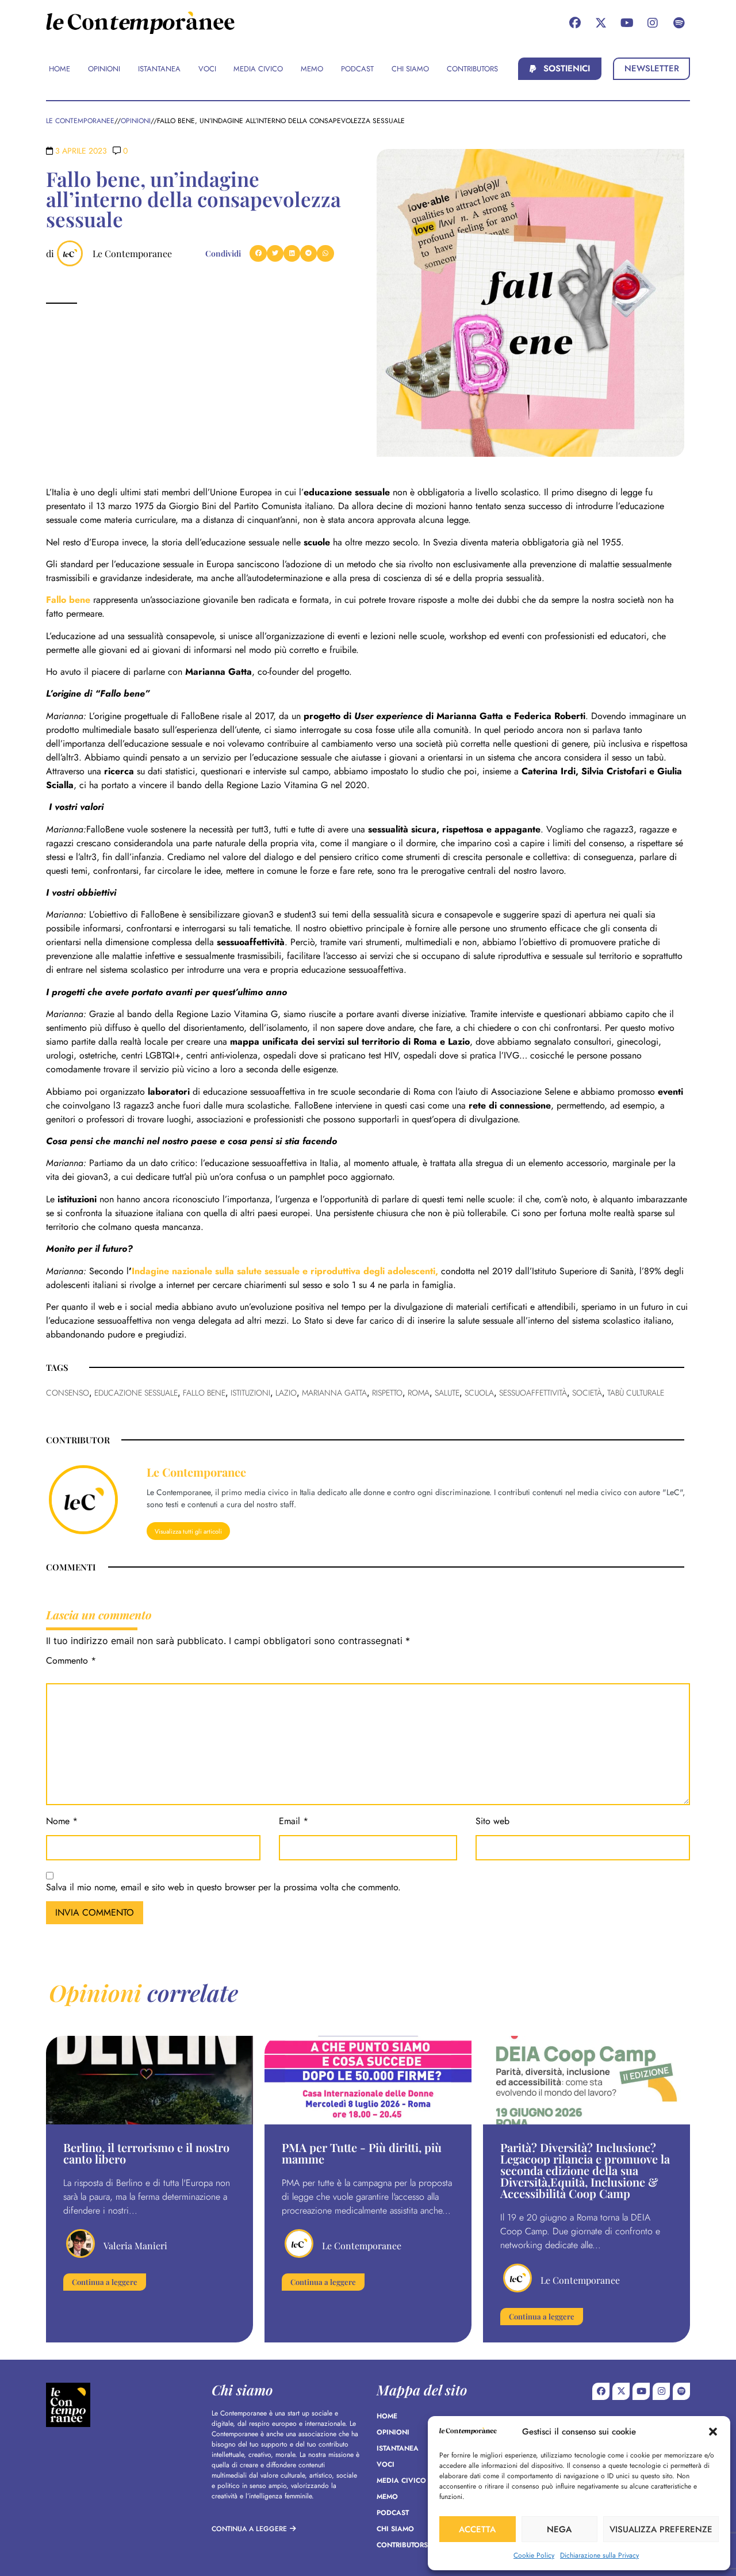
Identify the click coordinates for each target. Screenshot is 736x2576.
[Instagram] (653, 23)
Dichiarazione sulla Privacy (599, 2555)
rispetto (387, 1393)
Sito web (492, 1822)
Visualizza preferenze (661, 2529)
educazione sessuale (136, 1393)
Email (294, 1822)
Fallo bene (68, 600)
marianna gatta (334, 1393)
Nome (62, 1822)
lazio (286, 1393)
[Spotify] (678, 23)
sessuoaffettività (533, 1393)
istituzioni (250, 1393)
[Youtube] (627, 23)
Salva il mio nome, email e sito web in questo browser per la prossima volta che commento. (223, 1888)
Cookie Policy (534, 2555)
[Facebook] (575, 23)
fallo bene (204, 1393)
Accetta (477, 2529)
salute (447, 1393)
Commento (71, 1662)
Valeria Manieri (135, 2246)
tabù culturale (636, 1393)
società (587, 1393)
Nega (559, 2529)
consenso (68, 1393)
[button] (713, 2432)
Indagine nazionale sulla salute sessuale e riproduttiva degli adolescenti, (286, 1271)
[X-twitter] (601, 23)
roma (419, 1393)
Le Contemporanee (132, 253)
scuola (479, 1393)
